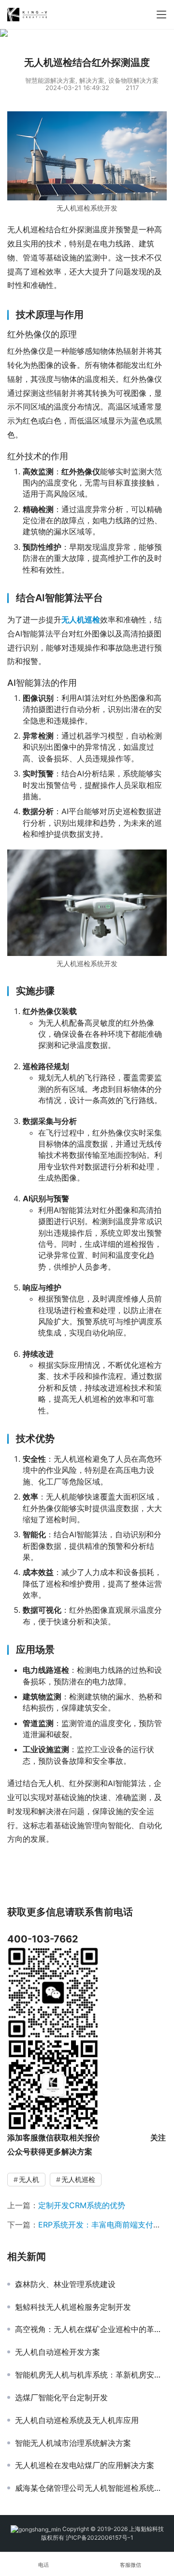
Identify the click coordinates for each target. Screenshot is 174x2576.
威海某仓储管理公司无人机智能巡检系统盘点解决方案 (91, 2488)
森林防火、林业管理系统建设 (65, 2284)
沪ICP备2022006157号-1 (100, 2538)
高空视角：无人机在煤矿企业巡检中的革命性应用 (91, 2329)
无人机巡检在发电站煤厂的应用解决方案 (85, 2465)
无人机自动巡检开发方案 (58, 2352)
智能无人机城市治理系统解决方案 (73, 2443)
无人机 (29, 2179)
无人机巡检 (78, 2179)
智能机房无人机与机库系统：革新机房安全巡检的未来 (91, 2375)
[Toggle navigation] (161, 15)
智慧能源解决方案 (50, 80)
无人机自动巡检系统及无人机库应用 (77, 2420)
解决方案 (92, 80)
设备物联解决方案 (133, 80)
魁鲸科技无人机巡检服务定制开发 (73, 2307)
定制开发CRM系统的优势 (82, 2205)
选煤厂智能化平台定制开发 (61, 2397)
